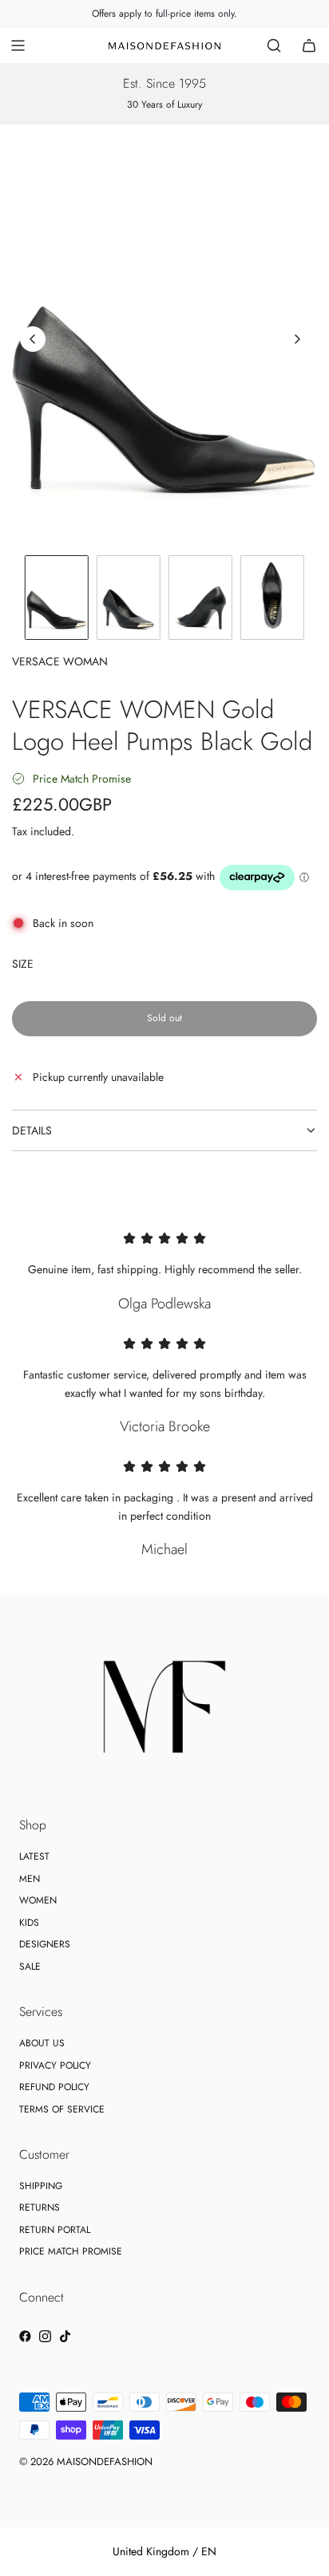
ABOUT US (42, 2043)
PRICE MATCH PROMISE (71, 2251)
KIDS (29, 1923)
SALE (30, 1967)
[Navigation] (18, 45)
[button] (33, 339)
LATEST (34, 1856)
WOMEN (38, 1900)
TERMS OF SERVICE (62, 2109)
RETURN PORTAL (55, 2230)
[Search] (274, 45)
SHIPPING (41, 2186)
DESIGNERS (45, 1944)
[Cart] (309, 45)
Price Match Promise (82, 779)
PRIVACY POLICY (55, 2065)
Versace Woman (60, 661)
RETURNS (40, 2207)
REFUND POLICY (54, 2087)
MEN (30, 1879)
